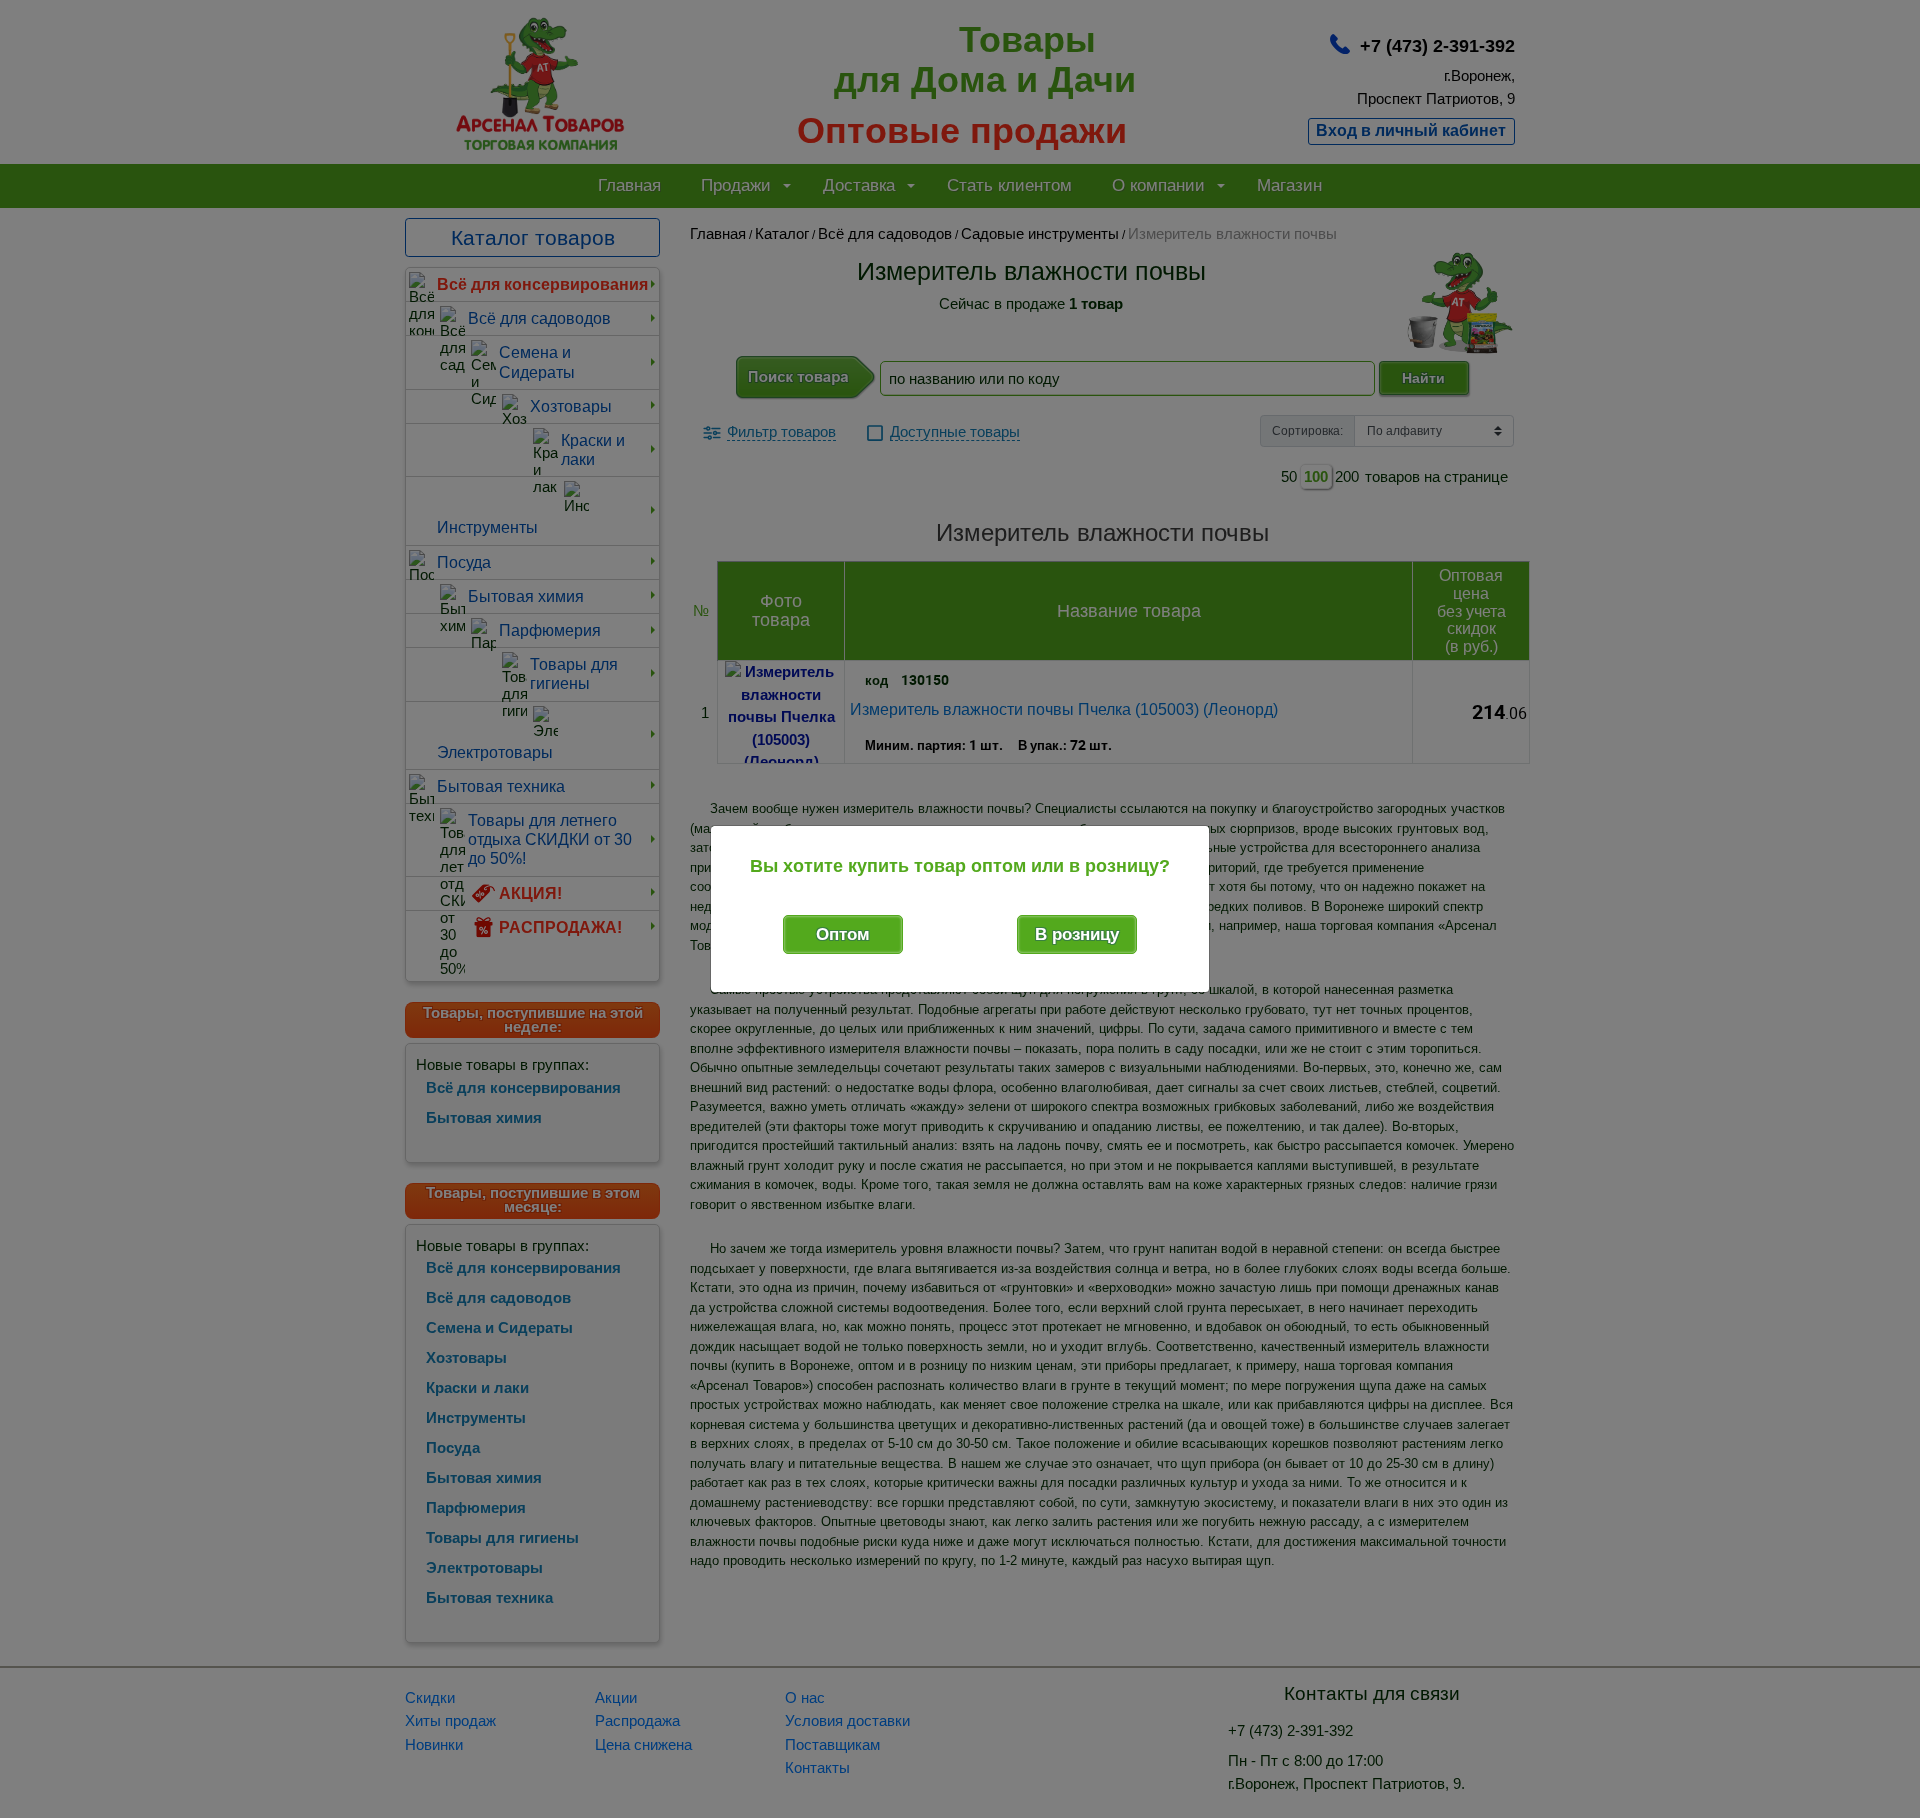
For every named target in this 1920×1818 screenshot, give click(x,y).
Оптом (843, 934)
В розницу (1077, 934)
